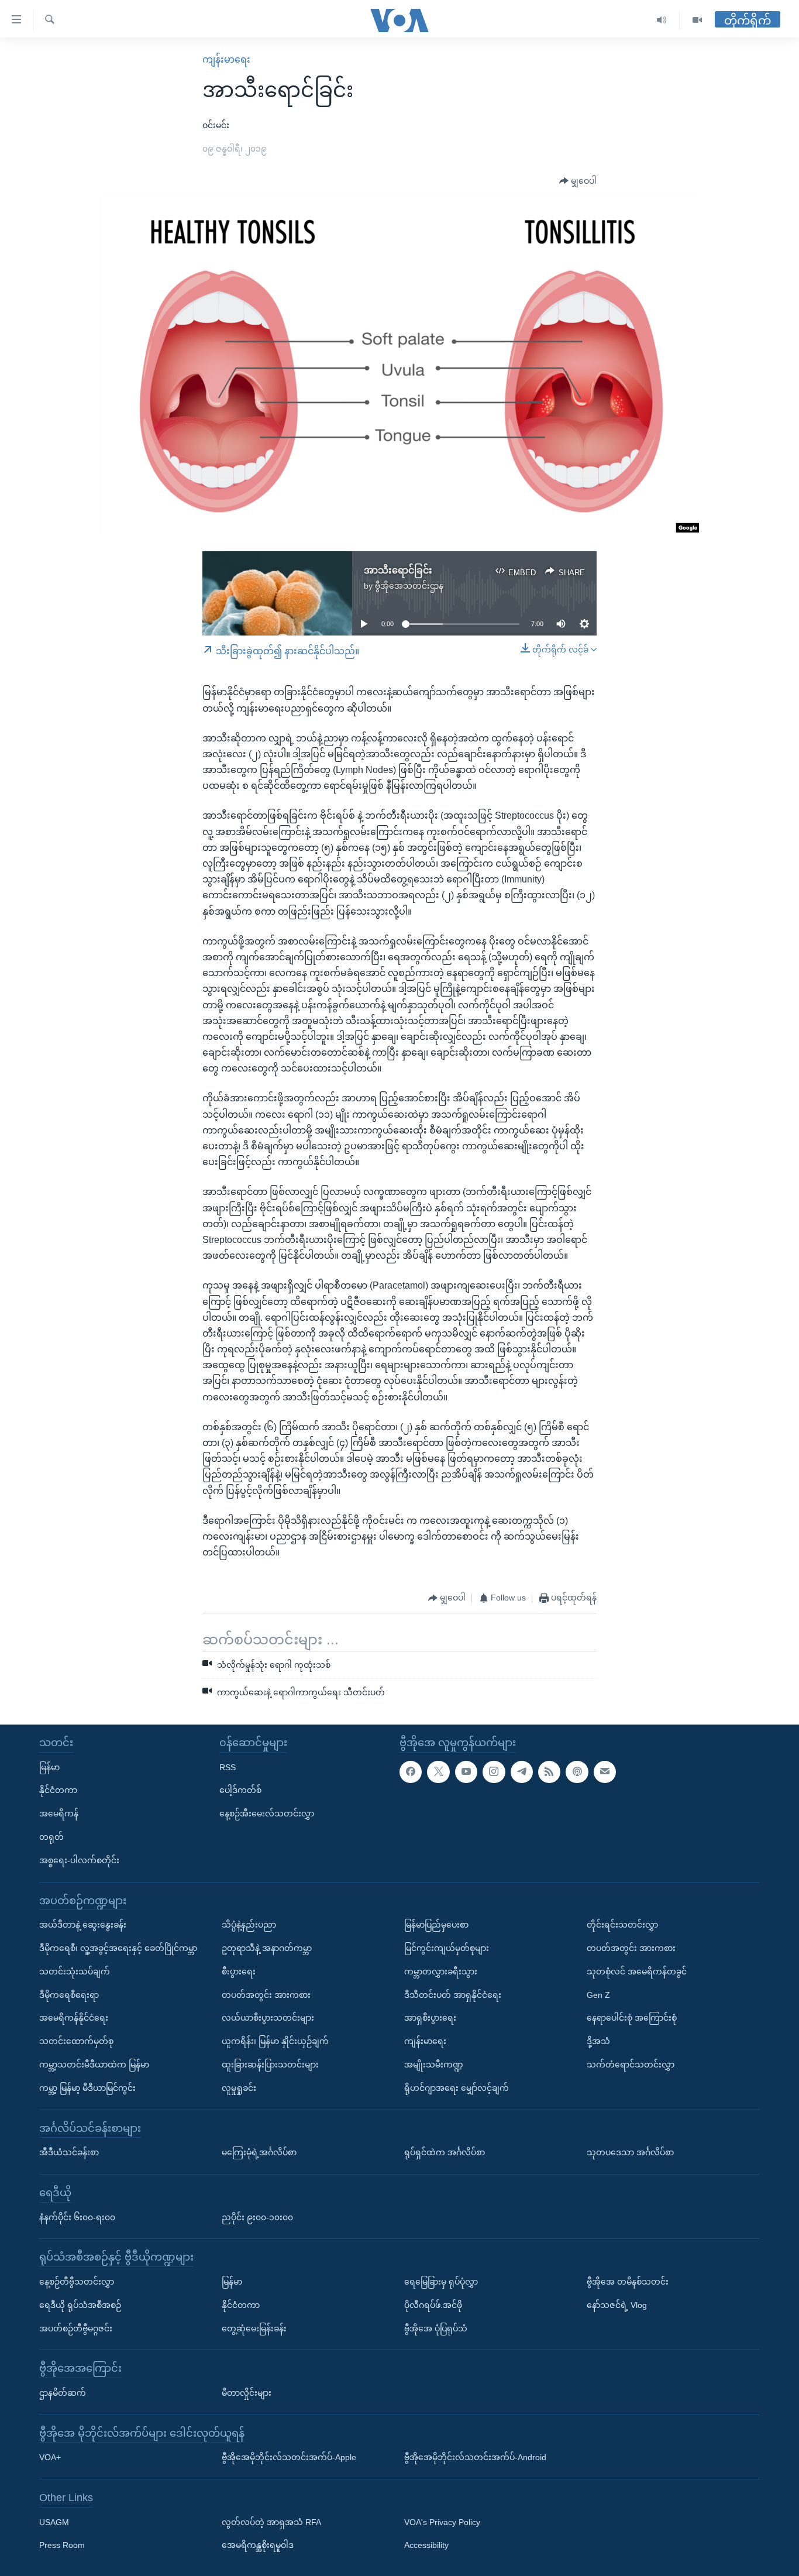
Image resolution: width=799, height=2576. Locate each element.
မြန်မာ (49, 1767)
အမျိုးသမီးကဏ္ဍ (434, 2065)
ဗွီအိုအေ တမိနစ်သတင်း (628, 2282)
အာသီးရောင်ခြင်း (398, 570)
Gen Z (598, 1995)
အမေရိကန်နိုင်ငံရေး (74, 2018)
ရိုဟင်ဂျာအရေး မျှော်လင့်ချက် (457, 2088)
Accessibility (426, 2546)
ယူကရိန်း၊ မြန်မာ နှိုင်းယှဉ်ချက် (275, 2041)
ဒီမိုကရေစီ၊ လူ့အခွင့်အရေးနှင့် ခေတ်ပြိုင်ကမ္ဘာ (118, 1948)
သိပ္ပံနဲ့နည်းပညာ (249, 1925)
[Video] (697, 20)
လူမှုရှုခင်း (239, 2088)
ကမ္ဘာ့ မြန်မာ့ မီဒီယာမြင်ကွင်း (87, 2088)
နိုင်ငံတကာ (58, 1791)
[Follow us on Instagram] (494, 1772)
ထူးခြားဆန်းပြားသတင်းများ (270, 2065)
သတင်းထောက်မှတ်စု (76, 2041)
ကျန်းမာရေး (226, 59)
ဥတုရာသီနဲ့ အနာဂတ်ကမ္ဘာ (267, 1948)
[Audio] (662, 20)
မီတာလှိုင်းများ (247, 2393)
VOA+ (50, 2457)
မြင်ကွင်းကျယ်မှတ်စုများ (447, 1948)
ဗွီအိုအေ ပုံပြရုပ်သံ (436, 2328)
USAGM (54, 2522)
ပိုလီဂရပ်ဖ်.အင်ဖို (433, 2305)
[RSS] (549, 1772)
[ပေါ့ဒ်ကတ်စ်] (577, 1772)
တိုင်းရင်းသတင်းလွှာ (622, 1925)
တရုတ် (51, 1837)
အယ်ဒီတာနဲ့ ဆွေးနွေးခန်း (83, 1925)
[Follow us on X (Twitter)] (438, 1772)
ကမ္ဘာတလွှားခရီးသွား (441, 1972)
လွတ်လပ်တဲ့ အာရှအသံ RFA (271, 2522)
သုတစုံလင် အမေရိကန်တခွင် (637, 1972)
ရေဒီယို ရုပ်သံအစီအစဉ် (80, 2305)
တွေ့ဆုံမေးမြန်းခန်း (254, 2328)
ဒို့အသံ (598, 2041)
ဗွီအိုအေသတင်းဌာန (409, 586)
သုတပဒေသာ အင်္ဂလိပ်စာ (630, 2152)
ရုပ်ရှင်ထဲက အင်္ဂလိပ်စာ (445, 2152)
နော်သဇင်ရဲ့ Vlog (617, 2305)
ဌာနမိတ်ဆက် (63, 2393)
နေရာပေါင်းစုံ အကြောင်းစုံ (632, 2018)
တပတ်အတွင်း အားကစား (266, 1995)
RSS (228, 1767)
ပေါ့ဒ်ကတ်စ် (240, 1791)
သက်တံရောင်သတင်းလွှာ (631, 2065)
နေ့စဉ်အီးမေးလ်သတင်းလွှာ (267, 1813)
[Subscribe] (605, 1772)
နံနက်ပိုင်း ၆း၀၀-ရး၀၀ (77, 2217)
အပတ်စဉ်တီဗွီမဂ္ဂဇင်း (76, 2328)
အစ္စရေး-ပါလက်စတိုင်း (79, 1860)
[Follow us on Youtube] (466, 1772)
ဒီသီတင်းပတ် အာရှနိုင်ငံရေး (453, 1995)
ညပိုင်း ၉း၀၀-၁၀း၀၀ (257, 2217)
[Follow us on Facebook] (411, 1772)
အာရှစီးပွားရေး (430, 2018)
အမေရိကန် (59, 1813)
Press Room (62, 2546)
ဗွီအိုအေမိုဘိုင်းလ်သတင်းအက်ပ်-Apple (289, 2457)
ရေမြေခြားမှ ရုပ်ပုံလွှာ (441, 2282)
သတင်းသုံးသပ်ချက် (75, 1972)
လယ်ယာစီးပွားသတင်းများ (268, 2018)
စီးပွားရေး (239, 1972)
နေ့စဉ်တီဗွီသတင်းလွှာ (77, 2282)
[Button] (578, 181)
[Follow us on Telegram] (522, 1772)
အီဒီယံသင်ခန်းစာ (69, 2152)
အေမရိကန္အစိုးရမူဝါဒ (258, 2546)
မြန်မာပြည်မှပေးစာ (436, 1925)
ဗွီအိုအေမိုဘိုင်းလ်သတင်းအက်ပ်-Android (475, 2457)
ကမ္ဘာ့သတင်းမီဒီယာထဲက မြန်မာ (94, 2065)
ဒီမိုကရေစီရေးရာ (69, 1995)
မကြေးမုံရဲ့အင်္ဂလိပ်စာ (259, 2152)
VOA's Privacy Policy (442, 2522)
